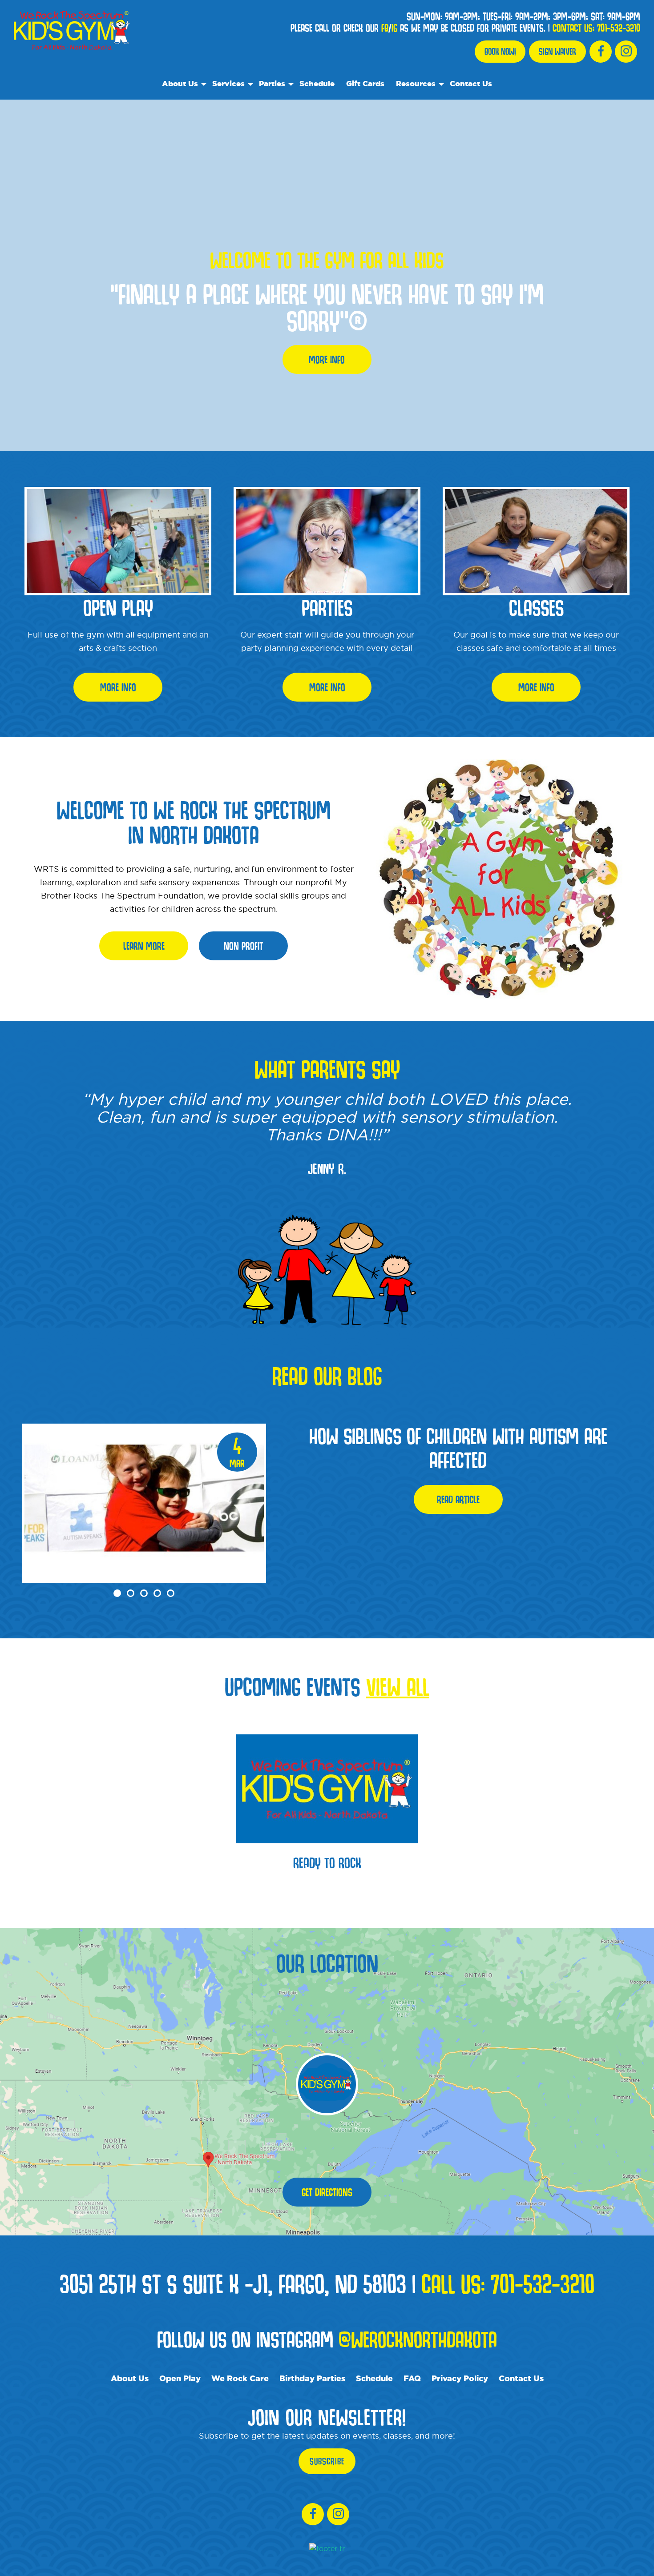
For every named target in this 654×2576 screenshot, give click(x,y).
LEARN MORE (144, 946)
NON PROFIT (243, 946)
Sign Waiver (557, 52)
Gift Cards (365, 83)
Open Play (180, 2378)
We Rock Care (240, 2378)
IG (394, 28)
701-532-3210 (619, 28)
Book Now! (500, 52)
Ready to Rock (327, 1862)
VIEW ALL (398, 1686)
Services (228, 83)
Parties (272, 83)
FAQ (412, 2378)
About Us (180, 83)
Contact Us (471, 83)
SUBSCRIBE (327, 2461)
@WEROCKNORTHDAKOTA (418, 2339)
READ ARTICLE (458, 1499)
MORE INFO (327, 359)
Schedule (317, 83)
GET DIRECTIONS (327, 2192)
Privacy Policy (460, 2378)
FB (385, 28)
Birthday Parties (312, 2378)
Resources (416, 83)
